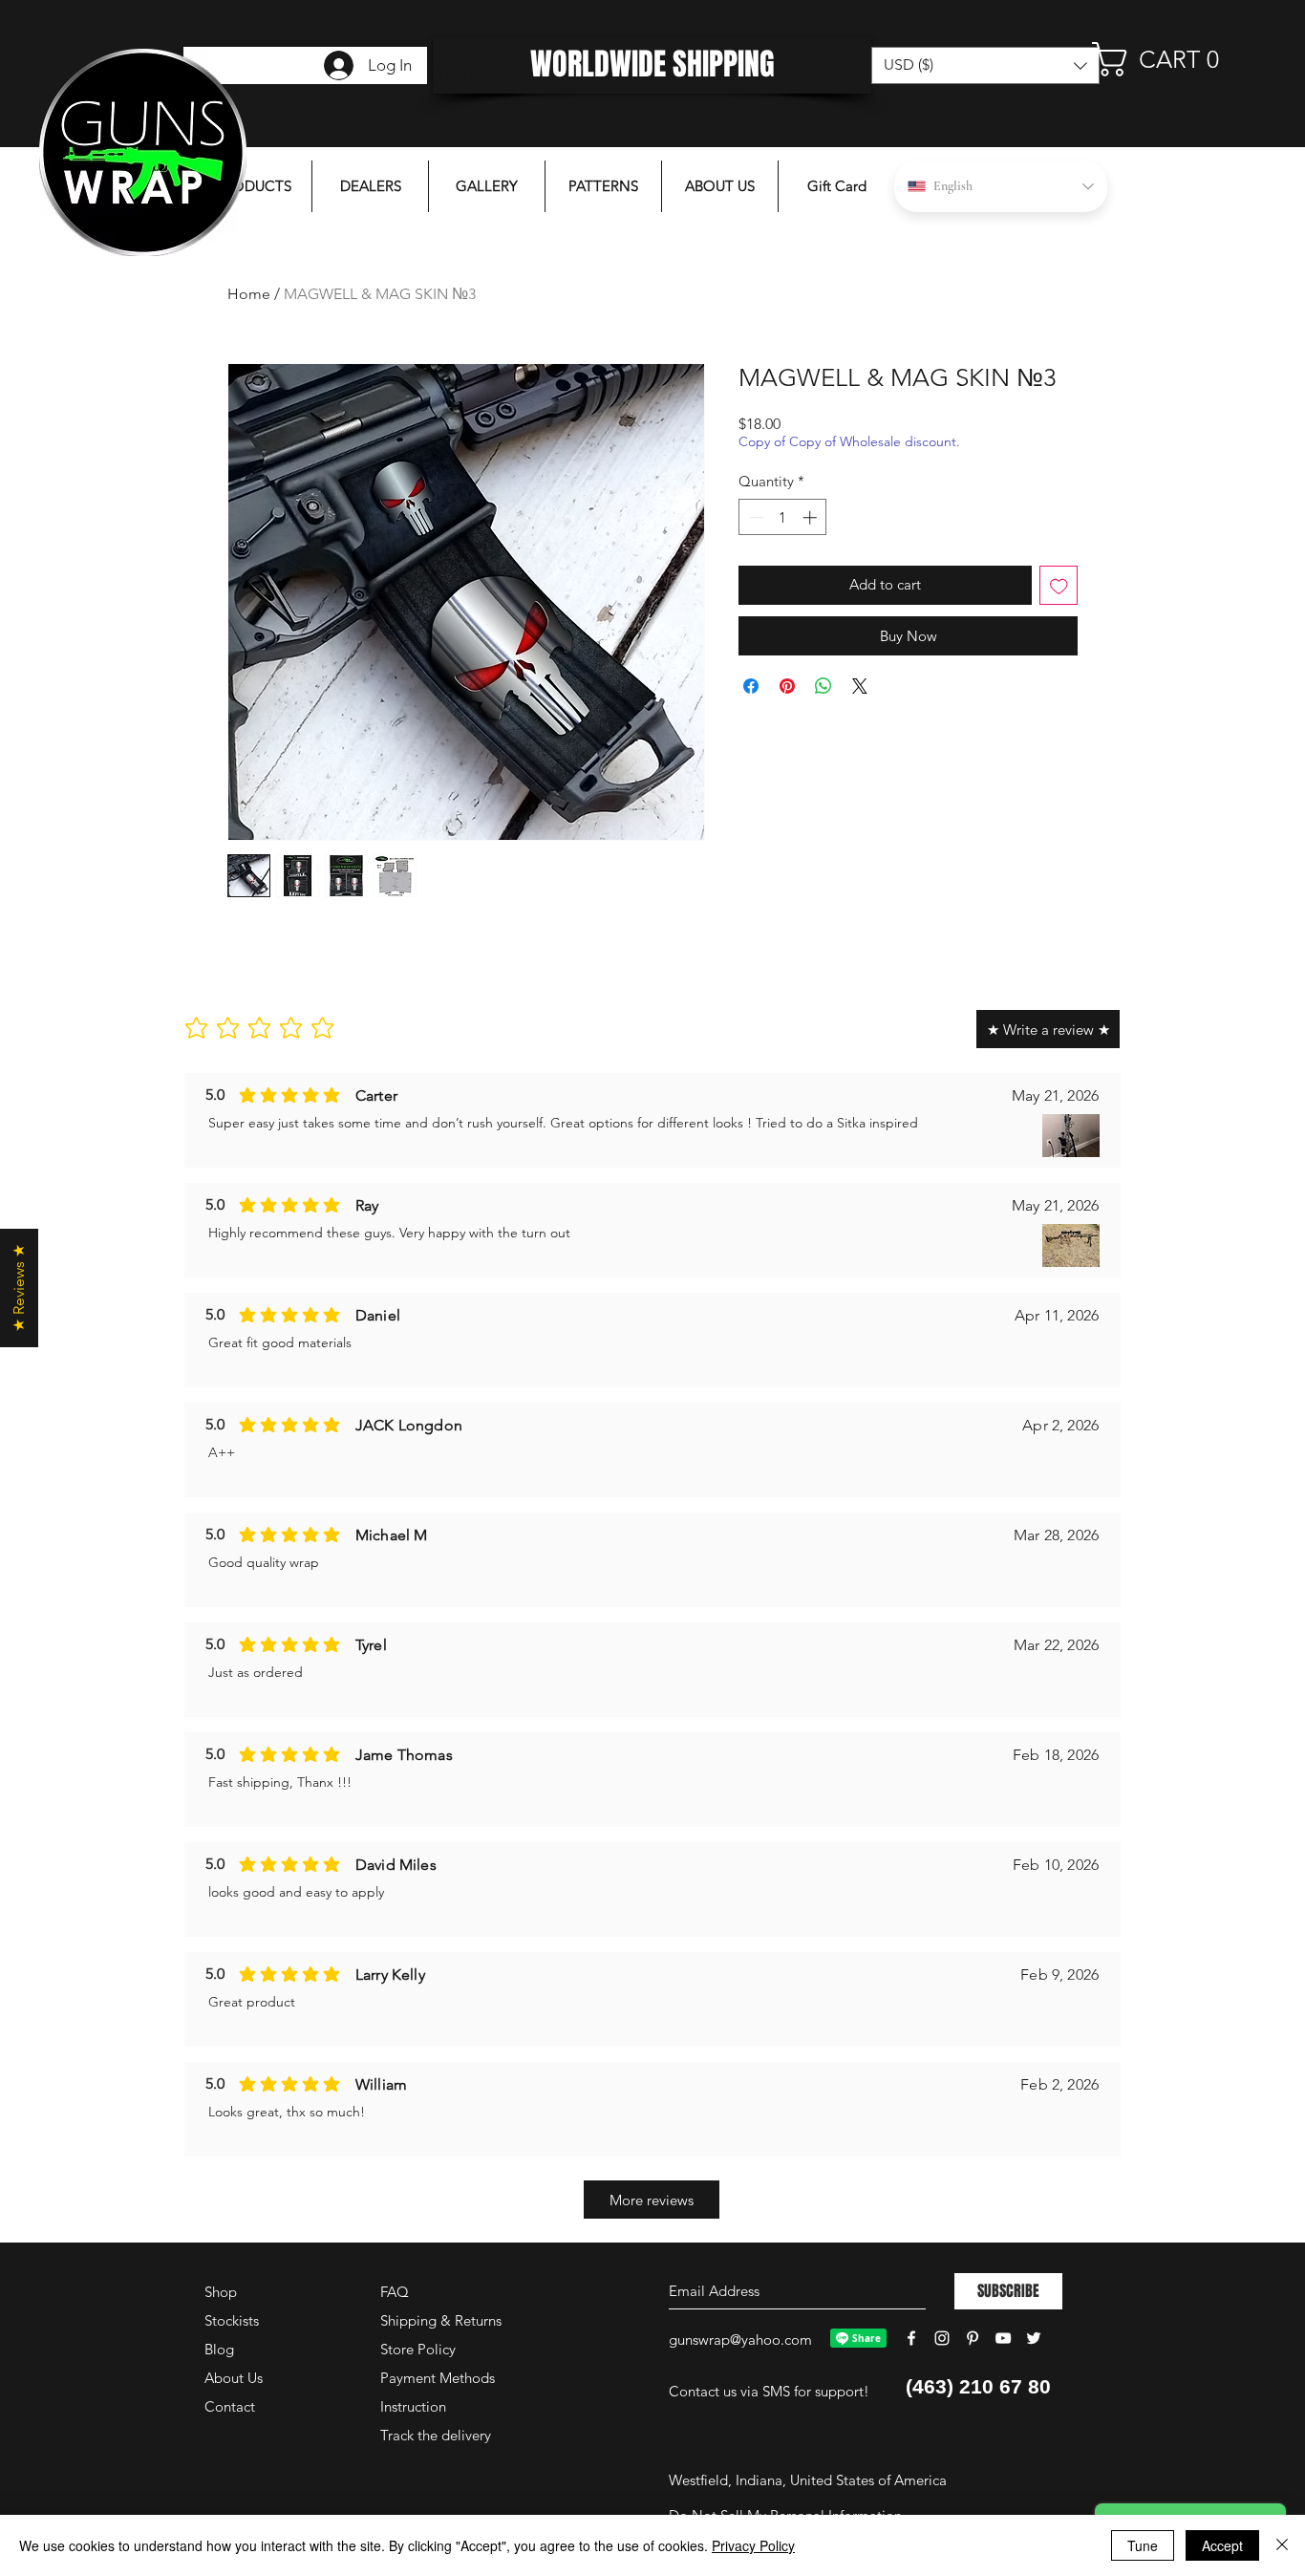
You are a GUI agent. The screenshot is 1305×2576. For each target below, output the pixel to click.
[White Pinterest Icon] (973, 2338)
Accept (1222, 2545)
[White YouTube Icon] (1003, 2338)
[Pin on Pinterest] (787, 686)
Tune (1143, 2545)
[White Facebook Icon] (911, 2338)
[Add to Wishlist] (1059, 585)
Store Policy (418, 2349)
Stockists (232, 2320)
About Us (234, 2378)
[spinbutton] (783, 517)
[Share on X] (860, 686)
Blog (219, 2349)
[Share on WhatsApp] (824, 686)
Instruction (413, 2406)
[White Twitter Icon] (1034, 2338)
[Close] (1282, 2545)
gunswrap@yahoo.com (740, 2340)
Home (249, 294)
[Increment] (812, 517)
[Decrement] (754, 517)
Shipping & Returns (441, 2320)
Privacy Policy (753, 2545)
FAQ (395, 2292)
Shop (221, 2292)
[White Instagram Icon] (942, 2338)
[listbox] (985, 65)
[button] (1166, 59)
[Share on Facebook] (751, 686)
